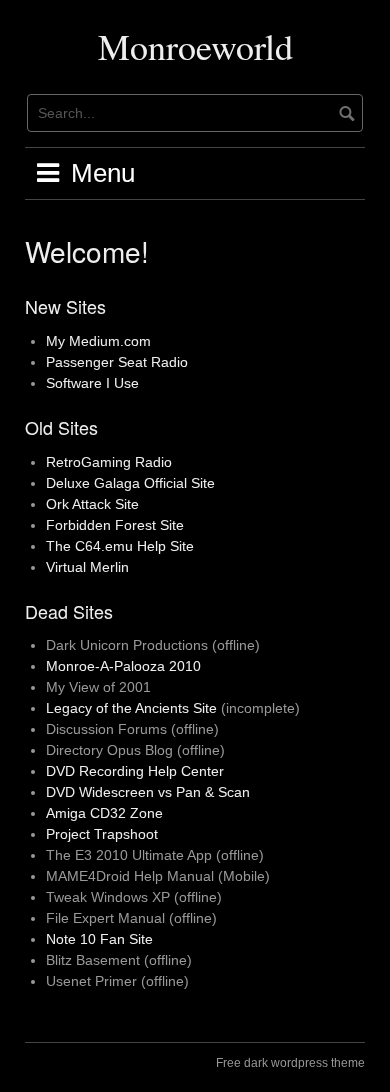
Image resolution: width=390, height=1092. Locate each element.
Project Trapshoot (102, 834)
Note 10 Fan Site (99, 939)
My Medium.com (98, 341)
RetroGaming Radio (109, 462)
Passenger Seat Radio (117, 362)
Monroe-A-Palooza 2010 (123, 666)
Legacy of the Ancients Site (131, 708)
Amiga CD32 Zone (104, 813)
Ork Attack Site (92, 504)
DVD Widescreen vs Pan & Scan (148, 792)
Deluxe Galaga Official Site (130, 483)
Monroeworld (195, 46)
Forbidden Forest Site (115, 525)
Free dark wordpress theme (290, 1063)
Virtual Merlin (87, 567)
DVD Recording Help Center (135, 771)
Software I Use (92, 383)
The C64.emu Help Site (120, 546)
